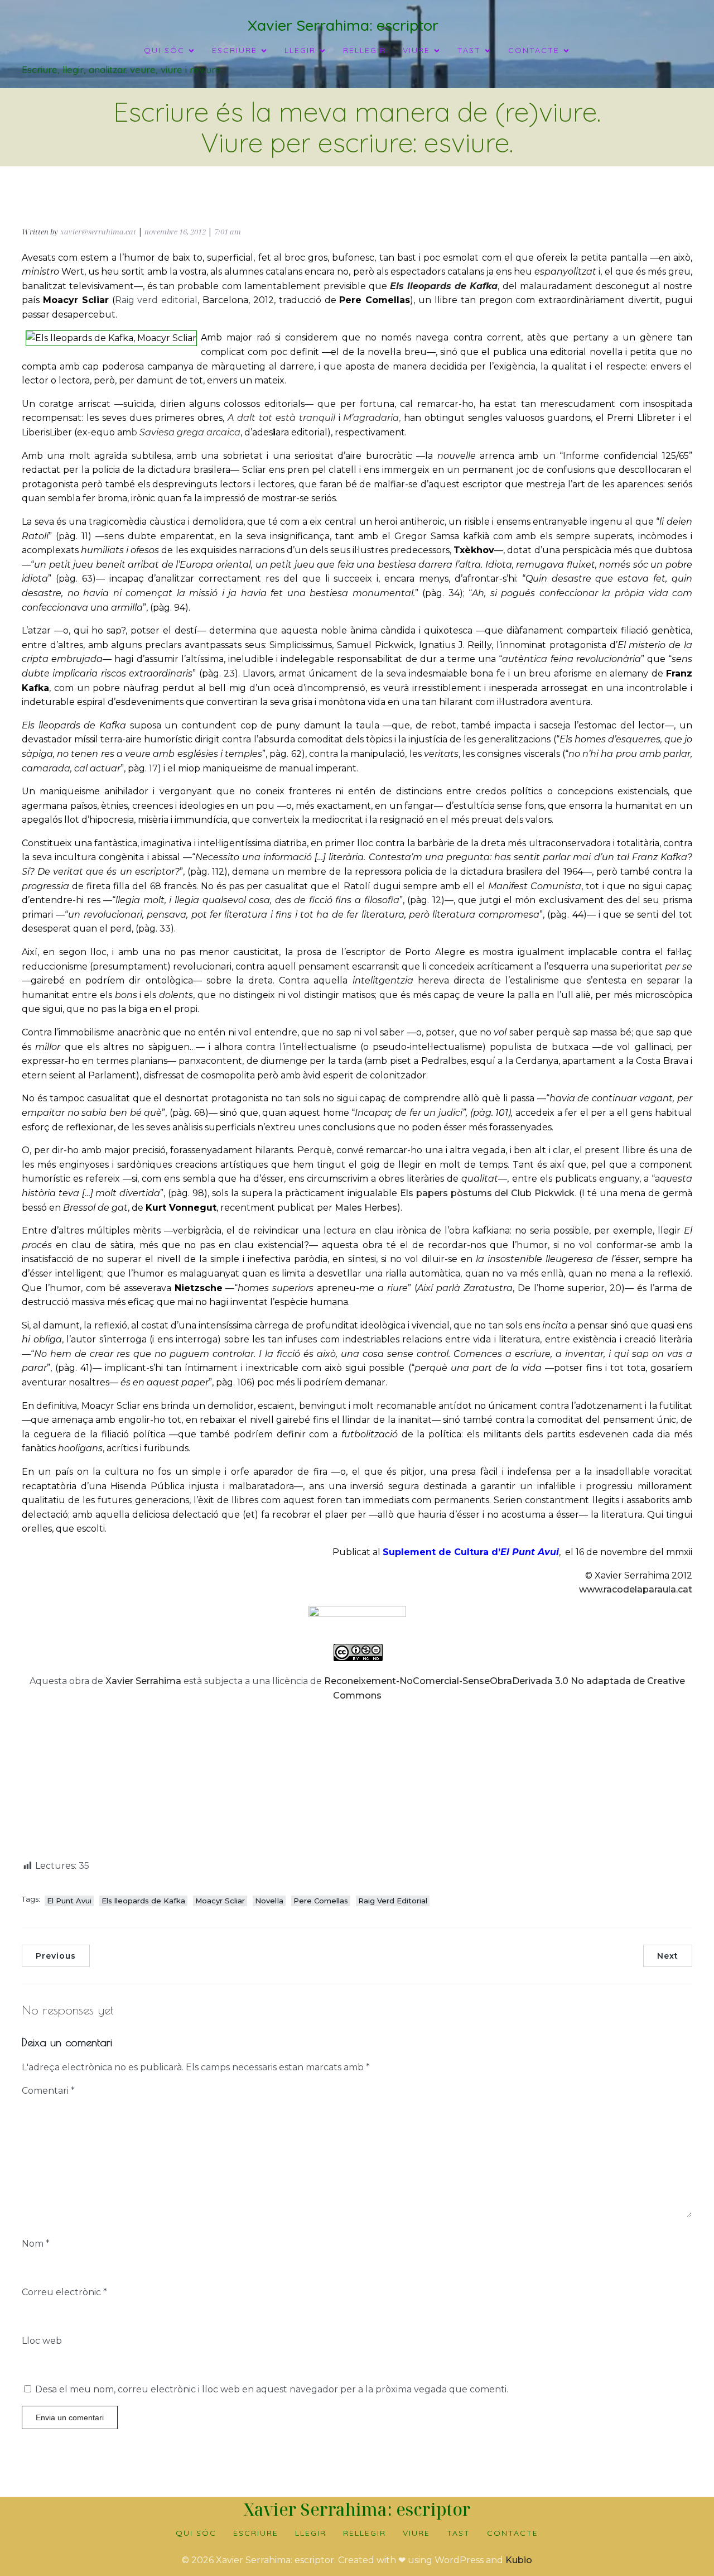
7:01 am (228, 232)
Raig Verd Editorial (393, 1901)
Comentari (48, 2091)
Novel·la (269, 1901)
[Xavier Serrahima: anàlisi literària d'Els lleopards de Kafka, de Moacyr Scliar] (357, 1614)
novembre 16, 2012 (175, 232)
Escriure (256, 2533)
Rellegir (365, 50)
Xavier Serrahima (143, 1681)
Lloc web (42, 2341)
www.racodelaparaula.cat (636, 1589)
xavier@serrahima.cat (98, 232)
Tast (459, 2533)
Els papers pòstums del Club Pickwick (487, 1193)
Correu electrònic (64, 2292)
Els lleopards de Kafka (143, 1901)
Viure (416, 2533)
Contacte (513, 2533)
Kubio (519, 2560)
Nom (36, 2244)
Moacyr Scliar (220, 1901)
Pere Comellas (321, 1901)
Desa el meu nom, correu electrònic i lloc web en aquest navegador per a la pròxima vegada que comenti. (272, 2389)
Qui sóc (196, 2533)
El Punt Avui (69, 1901)
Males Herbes (366, 1208)
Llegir (311, 2533)
